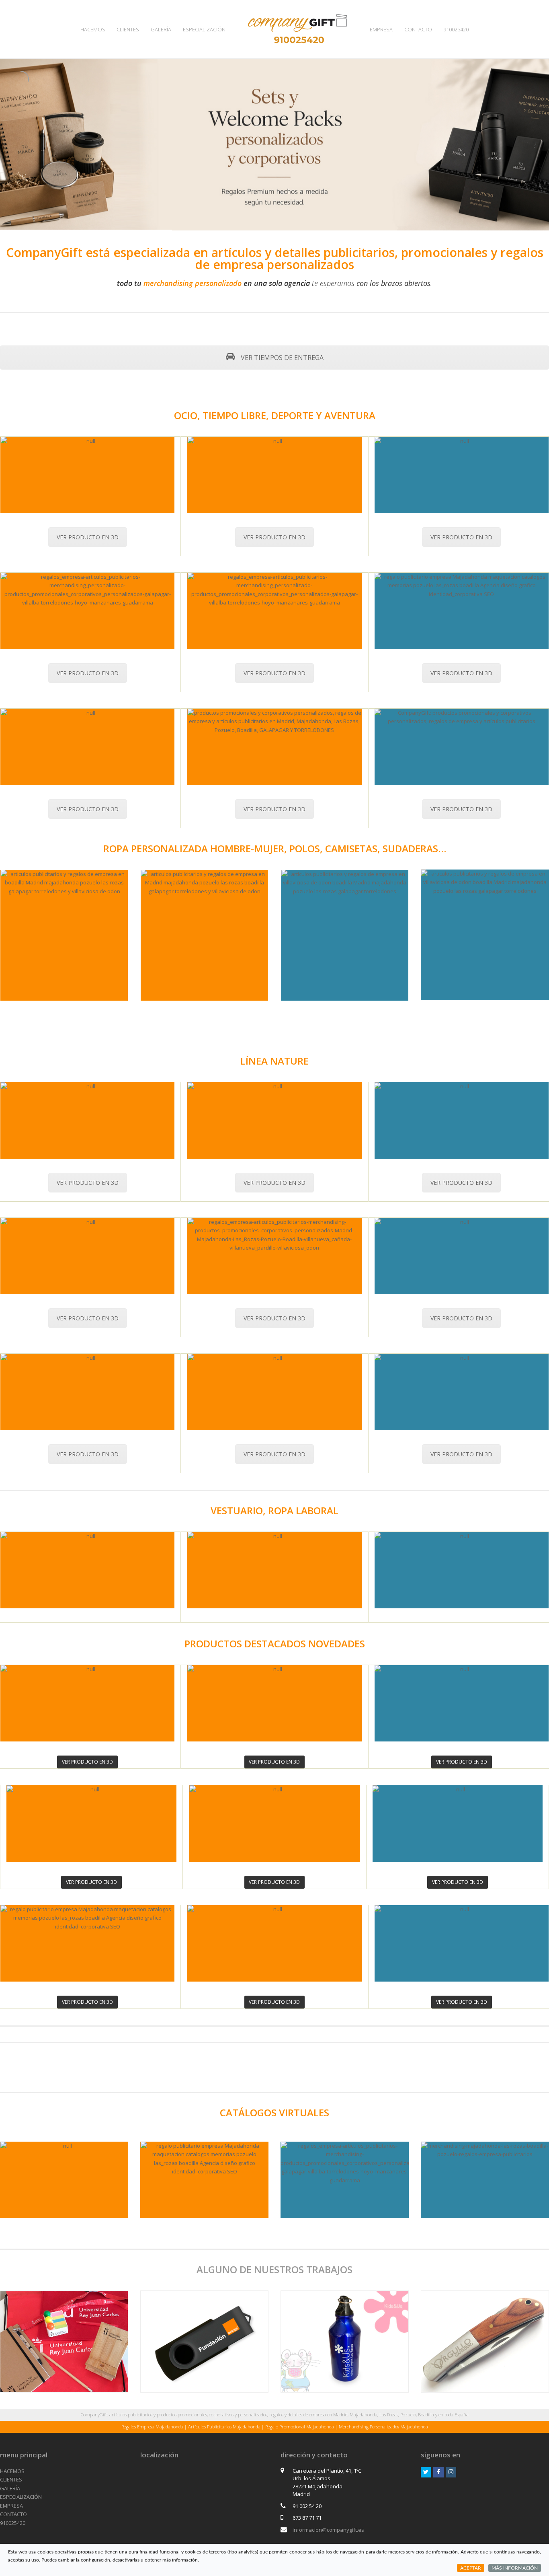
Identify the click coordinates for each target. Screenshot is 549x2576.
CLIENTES (11, 2479)
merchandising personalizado (193, 283)
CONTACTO (13, 2514)
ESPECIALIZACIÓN (21, 2497)
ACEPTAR (471, 2568)
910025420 (13, 2523)
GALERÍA (10, 2488)
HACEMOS (12, 2471)
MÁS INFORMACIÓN (515, 2568)
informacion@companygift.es (328, 2530)
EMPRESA (11, 2506)
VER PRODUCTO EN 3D (88, 537)
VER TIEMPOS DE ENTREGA (281, 358)
